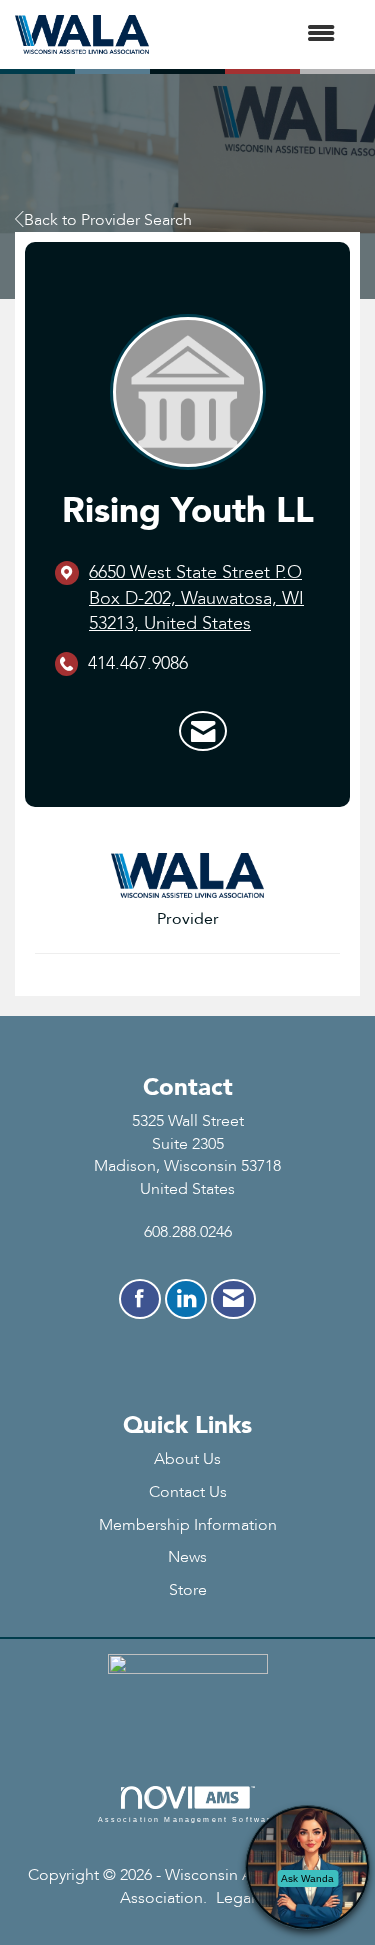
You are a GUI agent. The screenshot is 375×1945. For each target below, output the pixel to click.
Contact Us (188, 1492)
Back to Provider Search (108, 220)
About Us (187, 1459)
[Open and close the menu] (252, 34)
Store (188, 1590)
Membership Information (188, 1525)
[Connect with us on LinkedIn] (186, 1299)
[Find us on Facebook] (140, 1299)
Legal (235, 1898)
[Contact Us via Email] (233, 1299)
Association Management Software (188, 1819)
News (187, 1557)
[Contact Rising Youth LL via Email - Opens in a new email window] (203, 731)
